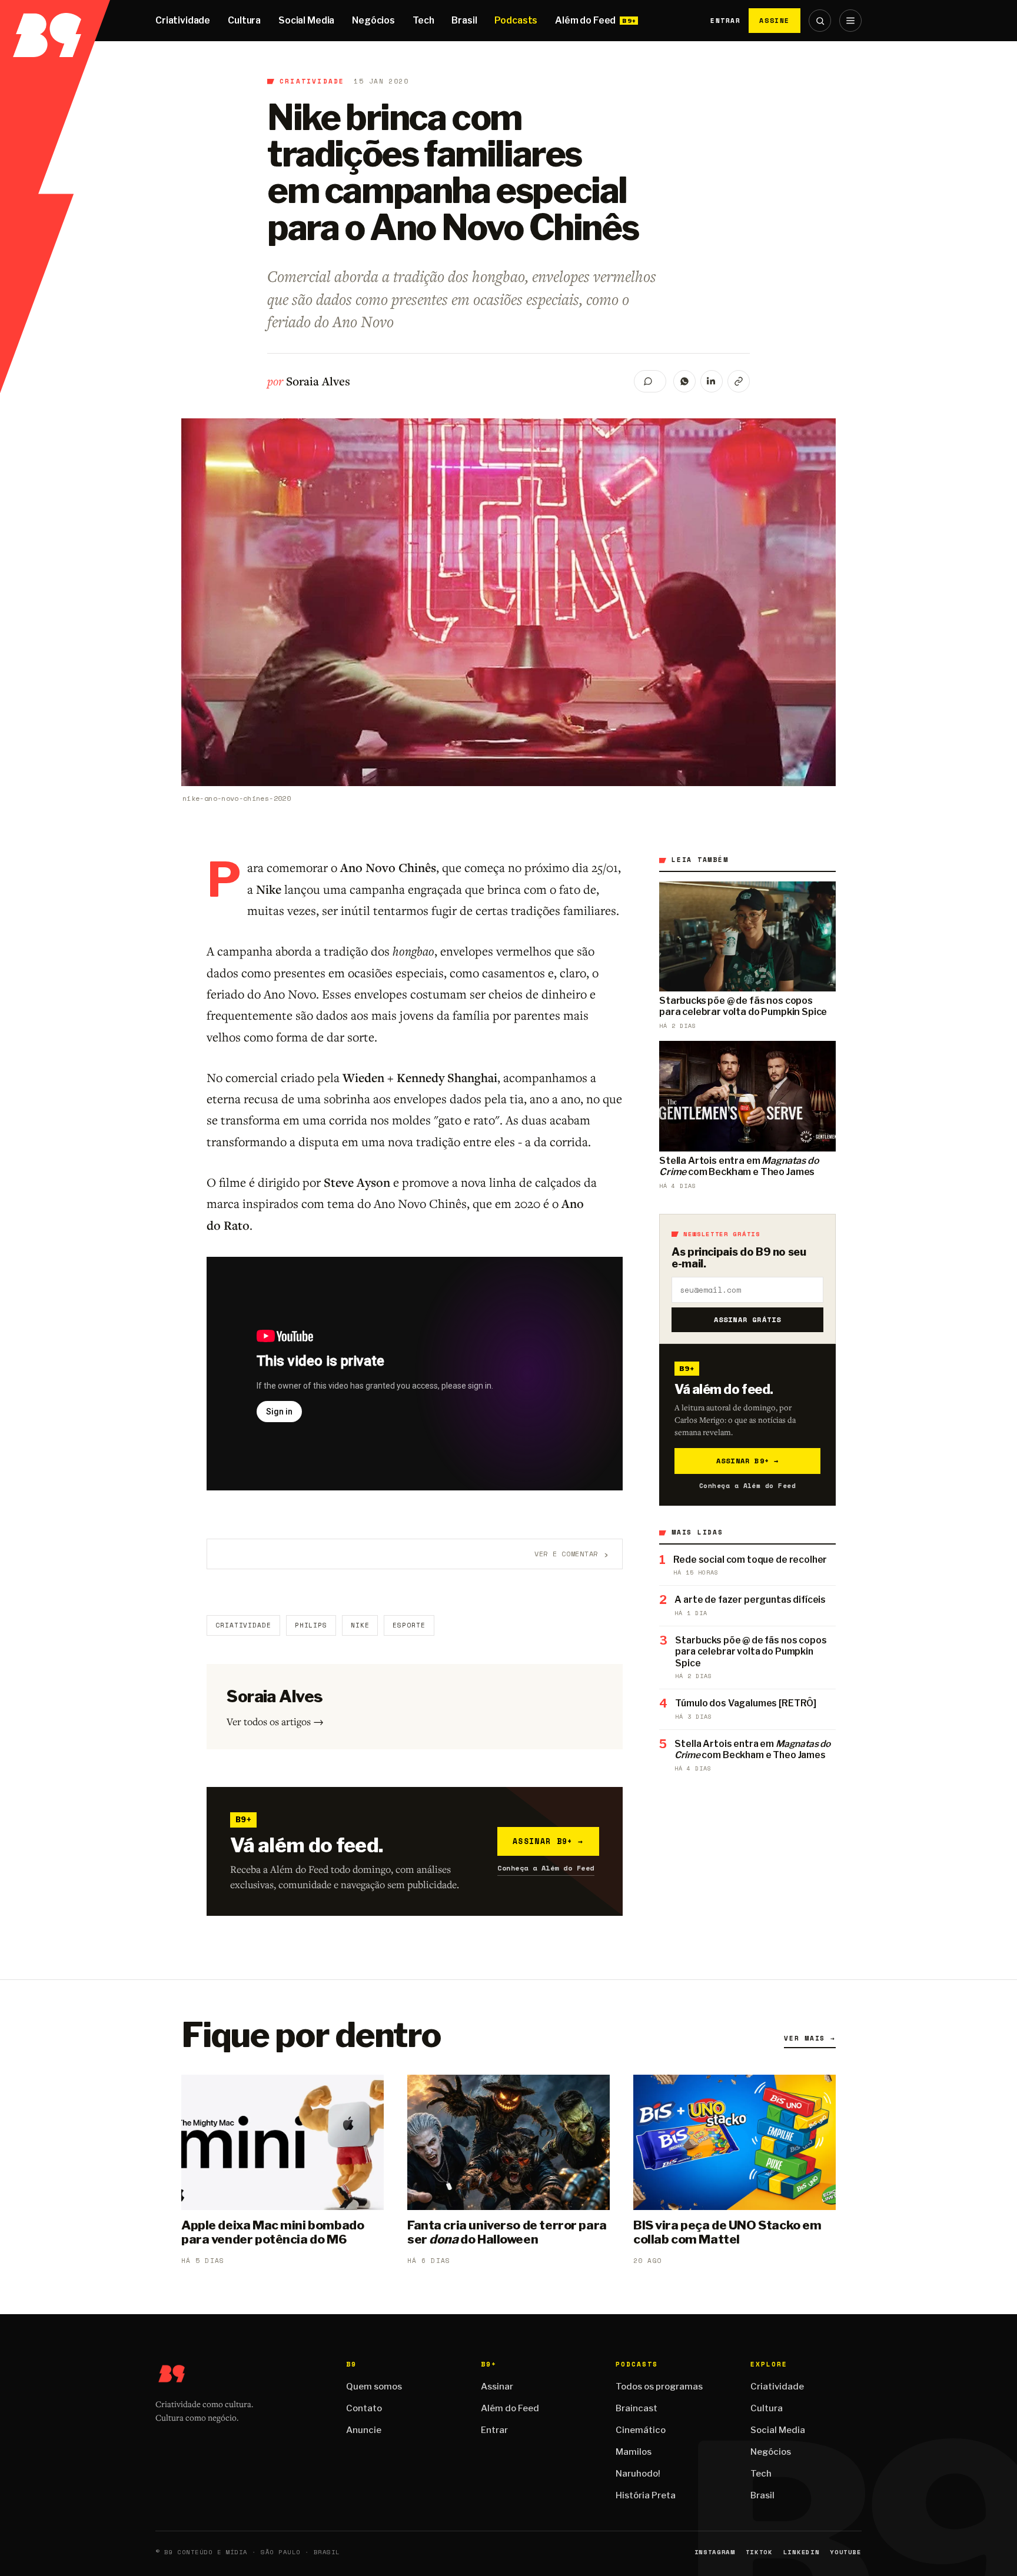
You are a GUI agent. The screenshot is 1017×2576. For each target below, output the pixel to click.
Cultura (244, 20)
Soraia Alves (318, 381)
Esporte (409, 1625)
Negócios (373, 20)
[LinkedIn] (712, 381)
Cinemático (641, 2430)
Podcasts (516, 20)
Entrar (725, 21)
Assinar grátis (748, 1319)
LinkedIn (801, 2552)
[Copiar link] (739, 381)
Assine (775, 20)
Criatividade (183, 20)
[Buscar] (820, 21)
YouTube (846, 2552)
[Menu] (850, 21)
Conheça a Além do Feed (546, 1868)
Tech (423, 20)
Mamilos (634, 2452)
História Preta (646, 2495)
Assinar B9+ (548, 1841)
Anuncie (364, 2430)
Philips (311, 1625)
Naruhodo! (638, 2474)
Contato (364, 2408)
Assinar (497, 2387)
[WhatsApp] (684, 381)
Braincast (637, 2408)
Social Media (306, 20)
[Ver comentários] (650, 381)
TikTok (759, 2552)
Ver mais (810, 2038)
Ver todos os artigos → (275, 1721)
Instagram (715, 2552)
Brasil (464, 20)
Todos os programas (659, 2387)
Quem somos (374, 2387)
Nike (360, 1625)
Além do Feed (585, 20)
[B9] (55, 21)
